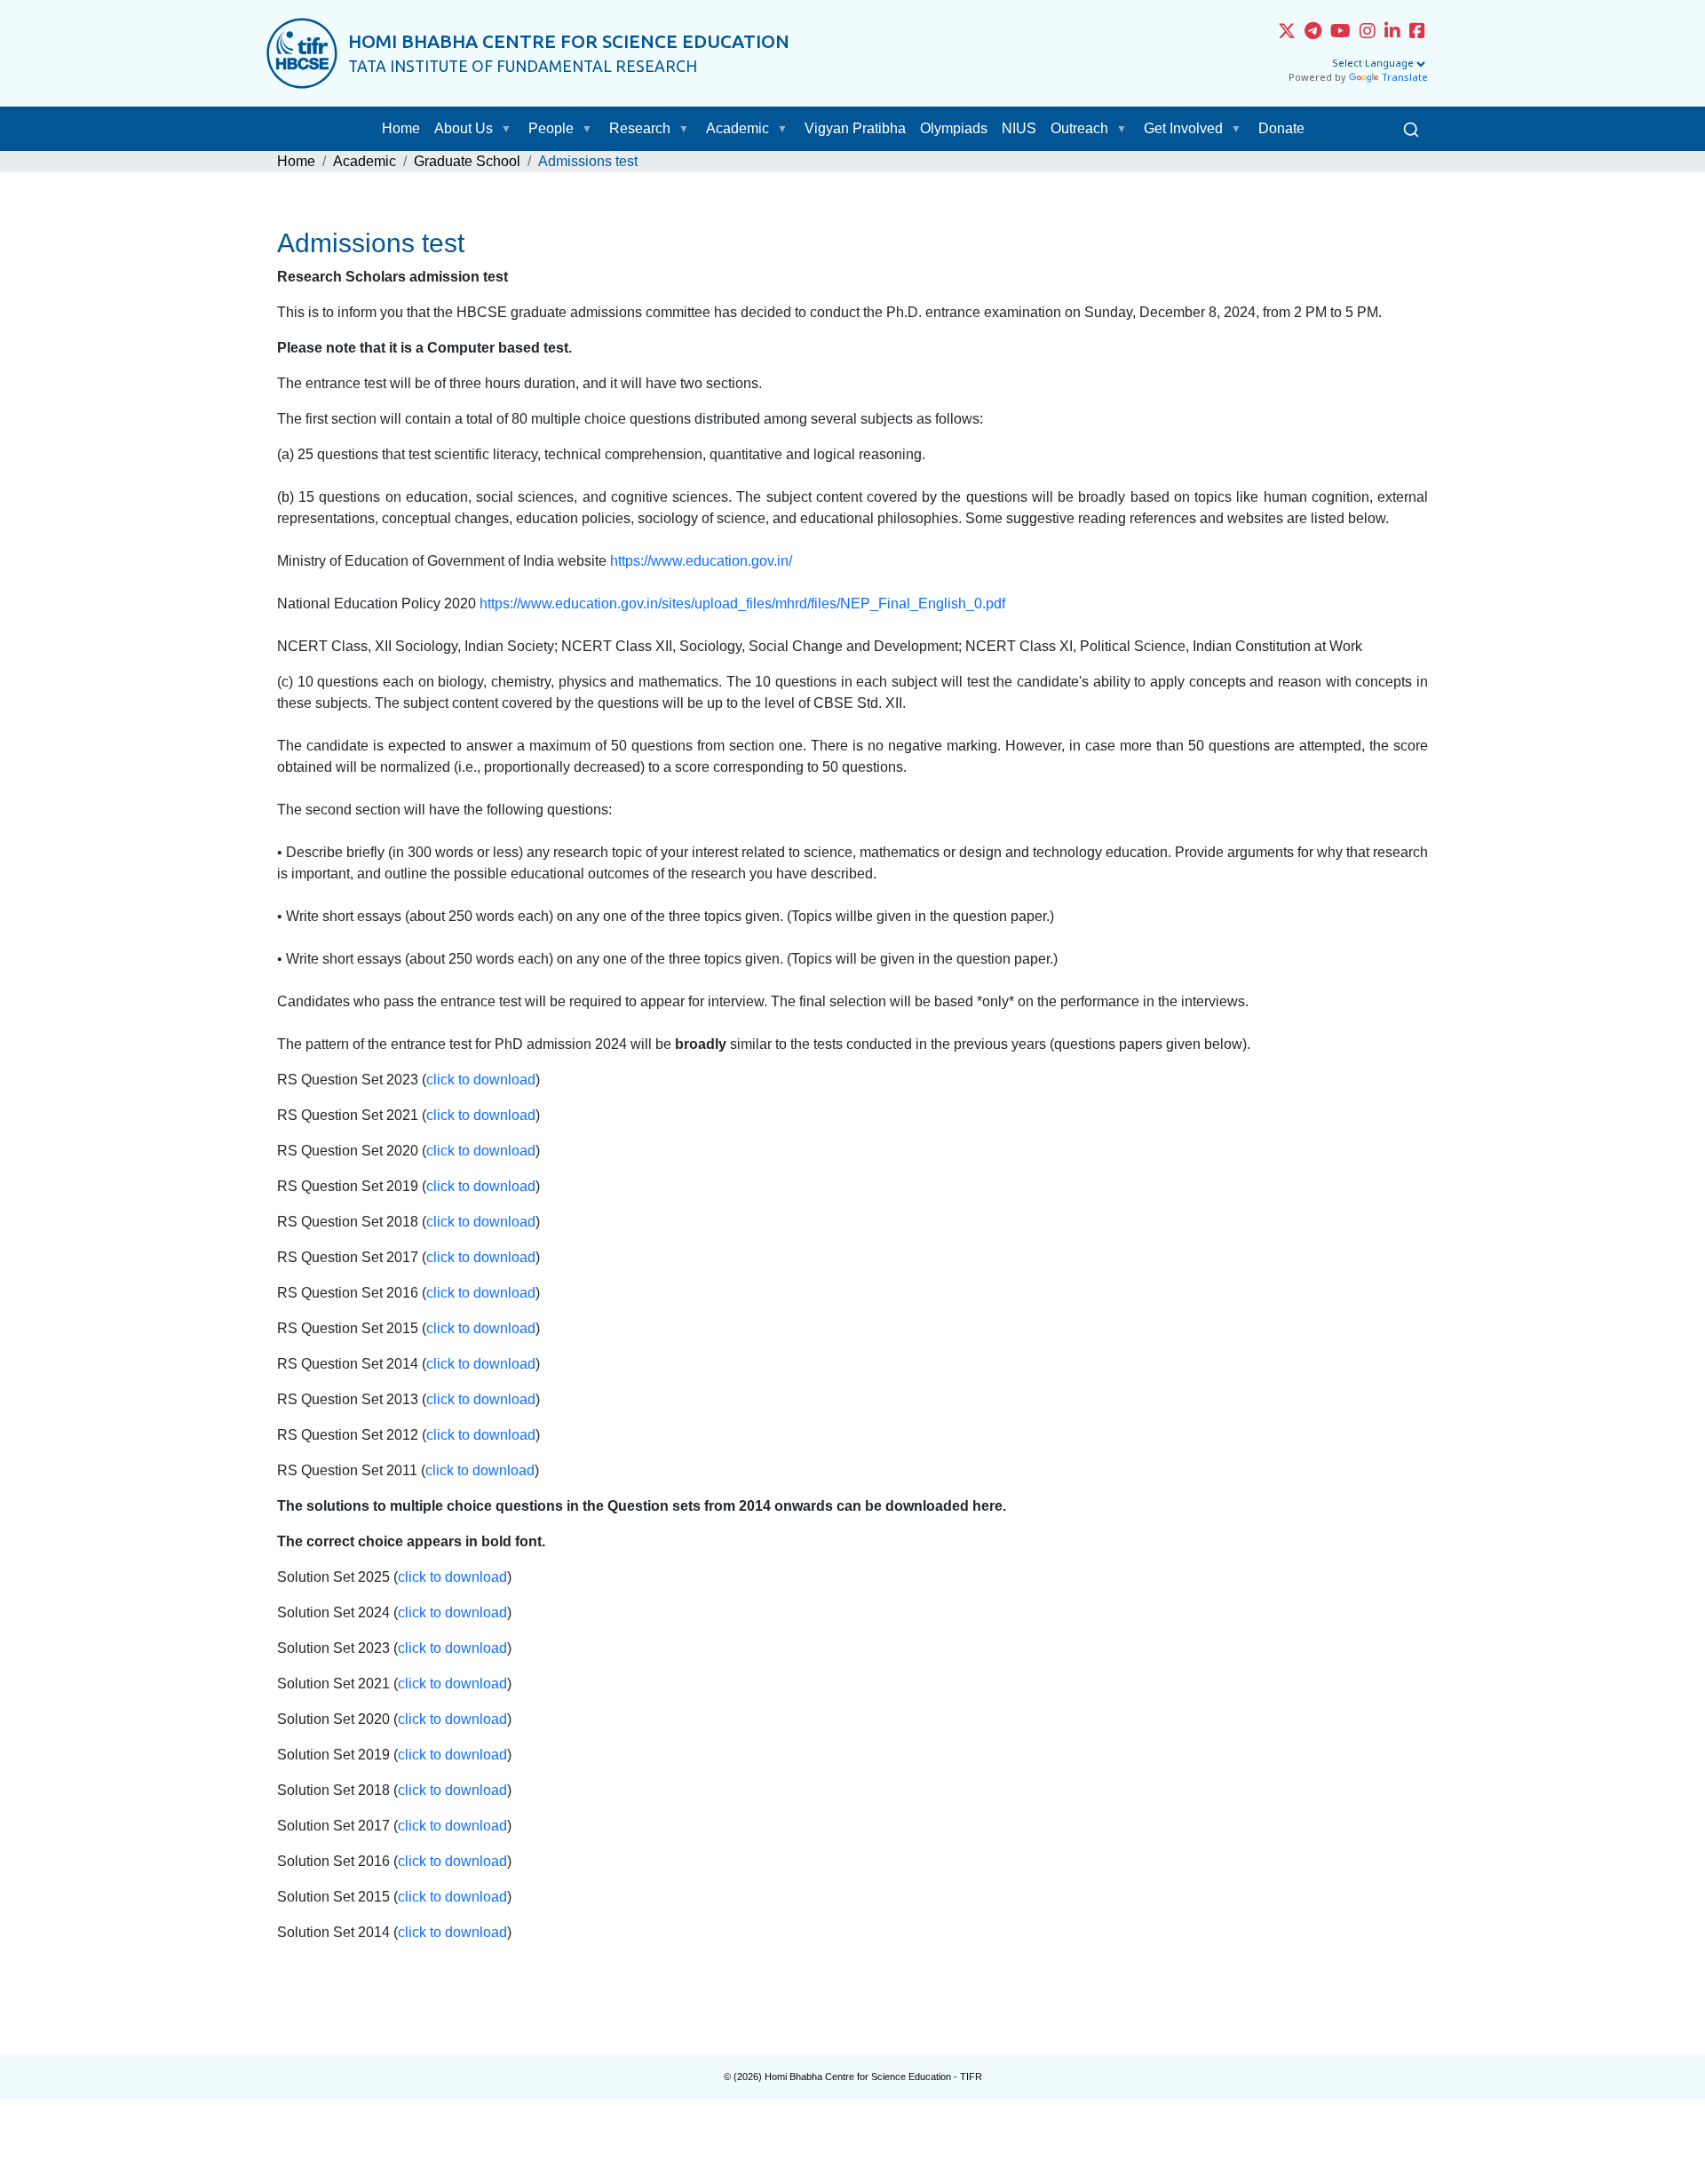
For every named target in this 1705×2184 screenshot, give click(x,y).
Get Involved (1183, 128)
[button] (510, 129)
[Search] (1411, 129)
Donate (1281, 128)
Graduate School (467, 161)
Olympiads (954, 128)
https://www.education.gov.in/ (701, 561)
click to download (481, 1080)
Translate (1405, 78)
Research (640, 128)
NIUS (1019, 128)
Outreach (1079, 128)
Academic (738, 128)
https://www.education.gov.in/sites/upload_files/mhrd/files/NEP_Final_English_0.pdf (742, 604)
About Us (464, 128)
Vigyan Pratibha (855, 128)
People (551, 128)
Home (401, 128)
